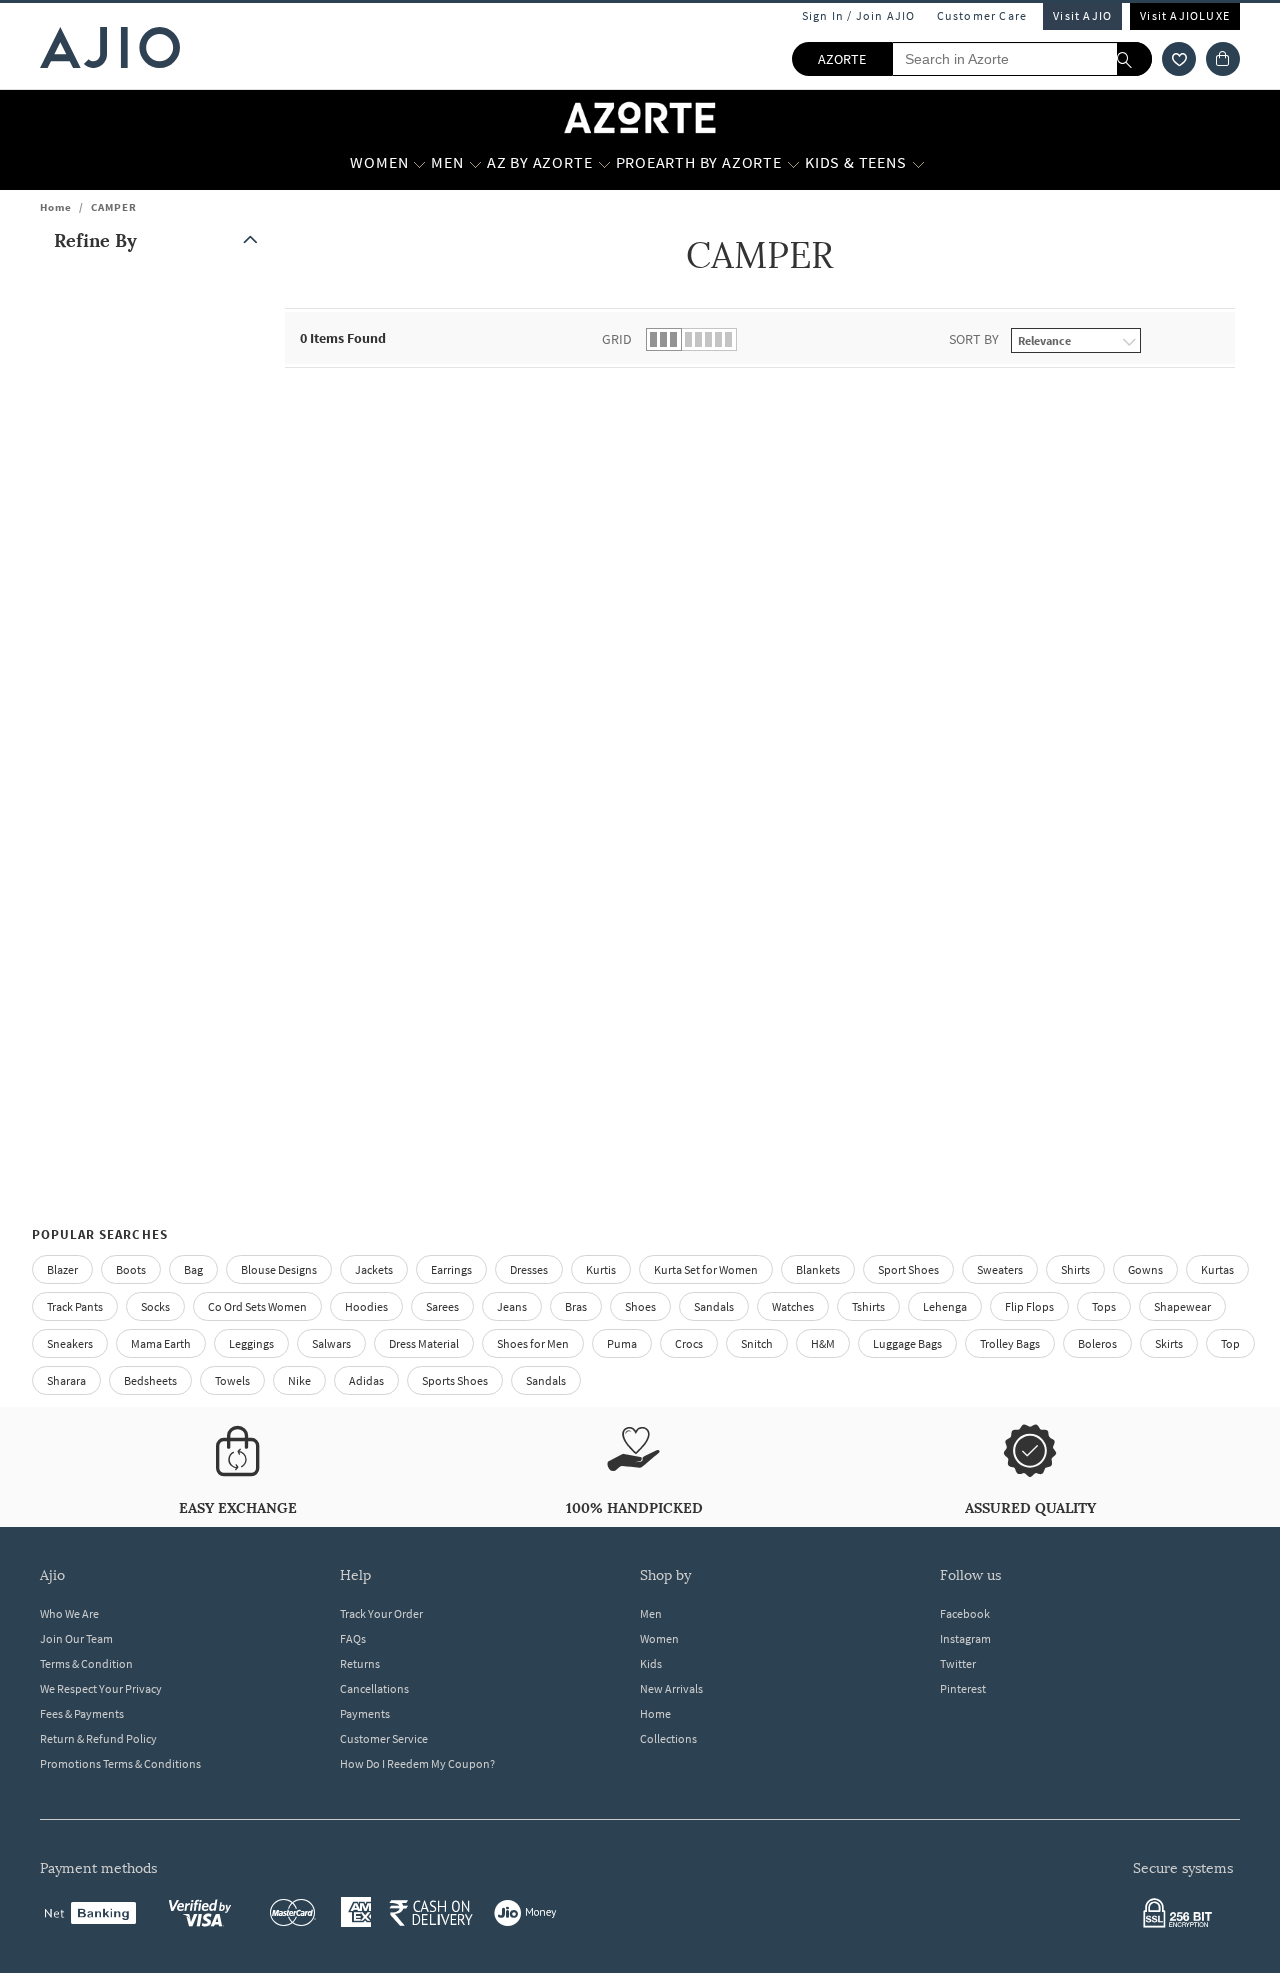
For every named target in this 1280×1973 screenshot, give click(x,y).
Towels (232, 1380)
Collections (668, 1738)
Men (651, 1613)
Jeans (512, 1306)
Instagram (965, 1638)
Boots (131, 1269)
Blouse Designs (279, 1269)
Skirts (1169, 1343)
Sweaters (1000, 1269)
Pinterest (963, 1688)
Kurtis (601, 1269)
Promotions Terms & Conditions (120, 1763)
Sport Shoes (908, 1269)
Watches (793, 1306)
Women (659, 1638)
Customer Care (982, 15)
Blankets (818, 1269)
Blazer (62, 1269)
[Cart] (1223, 59)
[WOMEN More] (419, 163)
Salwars (331, 1343)
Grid (617, 339)
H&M (823, 1343)
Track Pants (75, 1306)
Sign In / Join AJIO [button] (859, 15)
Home (56, 207)
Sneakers (70, 1343)
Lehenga (945, 1306)
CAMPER (114, 207)
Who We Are (69, 1613)
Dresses (529, 1269)
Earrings (451, 1269)
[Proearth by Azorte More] (793, 163)
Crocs (689, 1343)
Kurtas (1217, 1269)
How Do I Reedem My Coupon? (417, 1763)
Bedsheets (150, 1380)
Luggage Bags (907, 1343)
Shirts (1075, 1269)
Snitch (757, 1343)
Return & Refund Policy (98, 1738)
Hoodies (366, 1306)
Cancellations (374, 1688)
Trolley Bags (1010, 1343)
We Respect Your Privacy (101, 1688)
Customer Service (384, 1738)
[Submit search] (1134, 59)
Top (1230, 1343)
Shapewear (1182, 1306)
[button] (1179, 59)
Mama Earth (161, 1343)
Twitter (958, 1663)
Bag (193, 1269)
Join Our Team (76, 1638)
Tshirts (868, 1306)
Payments (365, 1713)
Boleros (1097, 1343)
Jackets (374, 1269)
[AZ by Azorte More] (604, 163)
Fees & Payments (82, 1713)
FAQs (353, 1638)
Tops (1104, 1306)
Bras (576, 1306)
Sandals (714, 1306)
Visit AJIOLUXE (1185, 15)
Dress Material (424, 1343)
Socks (155, 1306)
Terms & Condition (86, 1663)
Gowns (1145, 1269)
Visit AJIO (1082, 15)
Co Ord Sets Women (257, 1306)
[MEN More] (475, 163)
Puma (622, 1343)
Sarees (442, 1306)
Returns (360, 1663)
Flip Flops (1029, 1306)
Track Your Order (381, 1613)
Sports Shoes (455, 1380)
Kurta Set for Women (706, 1269)
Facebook (965, 1613)
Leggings (251, 1343)
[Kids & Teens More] (918, 163)
